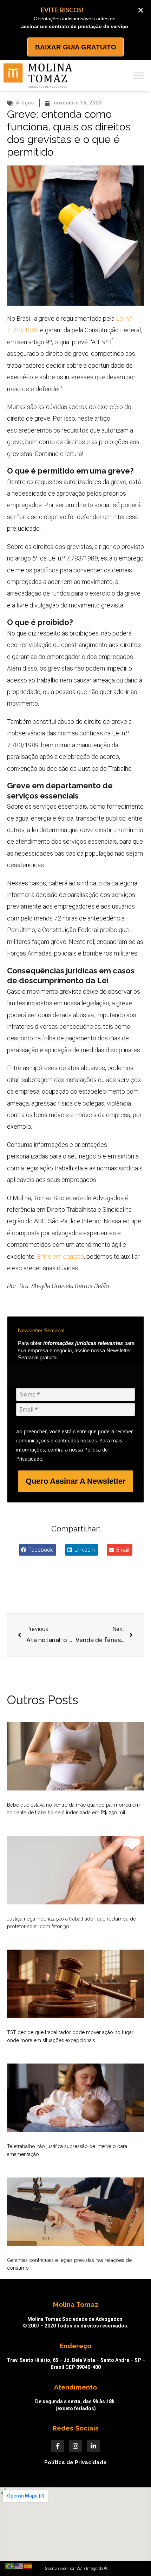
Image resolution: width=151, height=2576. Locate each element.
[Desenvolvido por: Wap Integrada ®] (75, 2569)
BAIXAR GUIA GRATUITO (76, 47)
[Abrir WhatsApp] (134, 2558)
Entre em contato (60, 1256)
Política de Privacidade (75, 2462)
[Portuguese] (10, 2566)
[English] (19, 2566)
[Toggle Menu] (138, 76)
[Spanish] (28, 2566)
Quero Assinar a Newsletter (76, 1481)
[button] (38, 1550)
